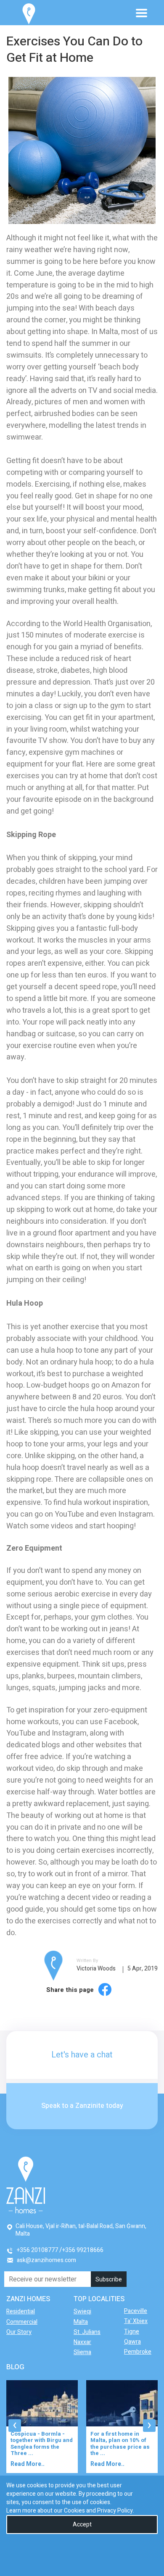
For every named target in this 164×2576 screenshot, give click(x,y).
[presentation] (15, 2426)
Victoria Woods (96, 1969)
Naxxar (82, 2342)
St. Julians (87, 2332)
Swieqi (82, 2311)
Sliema (82, 2352)
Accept (82, 2525)
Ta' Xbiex (136, 2321)
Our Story (19, 2332)
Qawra (132, 2342)
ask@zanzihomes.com (46, 2260)
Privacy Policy (115, 2511)
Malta (81, 2322)
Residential (21, 2311)
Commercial (22, 2322)
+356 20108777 (37, 2250)
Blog (15, 2367)
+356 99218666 (83, 2250)
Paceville (136, 2311)
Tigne (132, 2332)
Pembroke (138, 2352)
